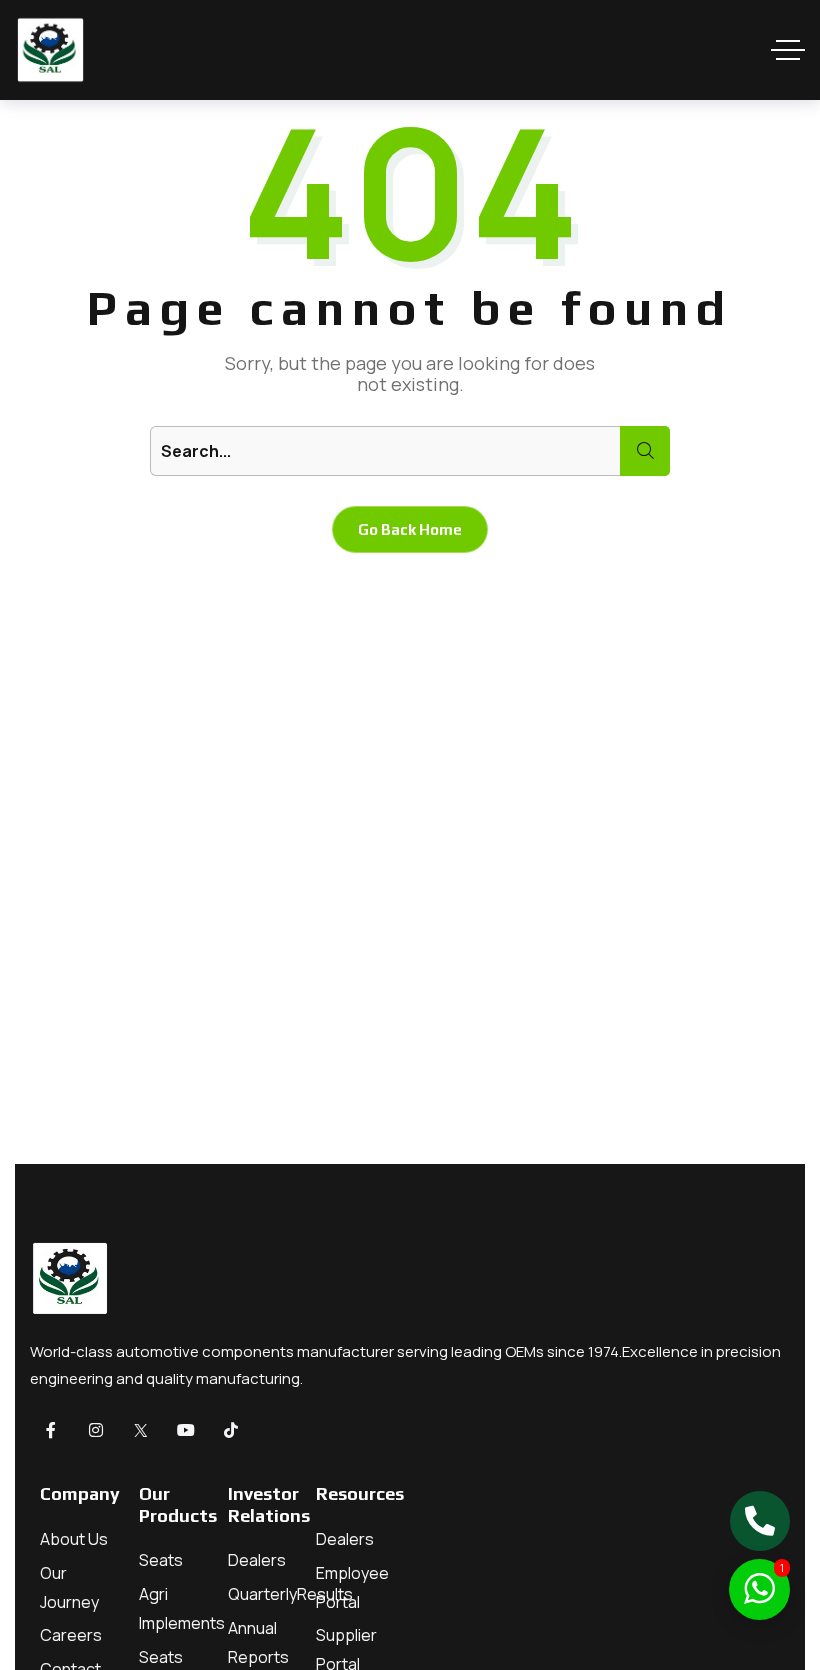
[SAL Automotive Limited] (50, 50)
